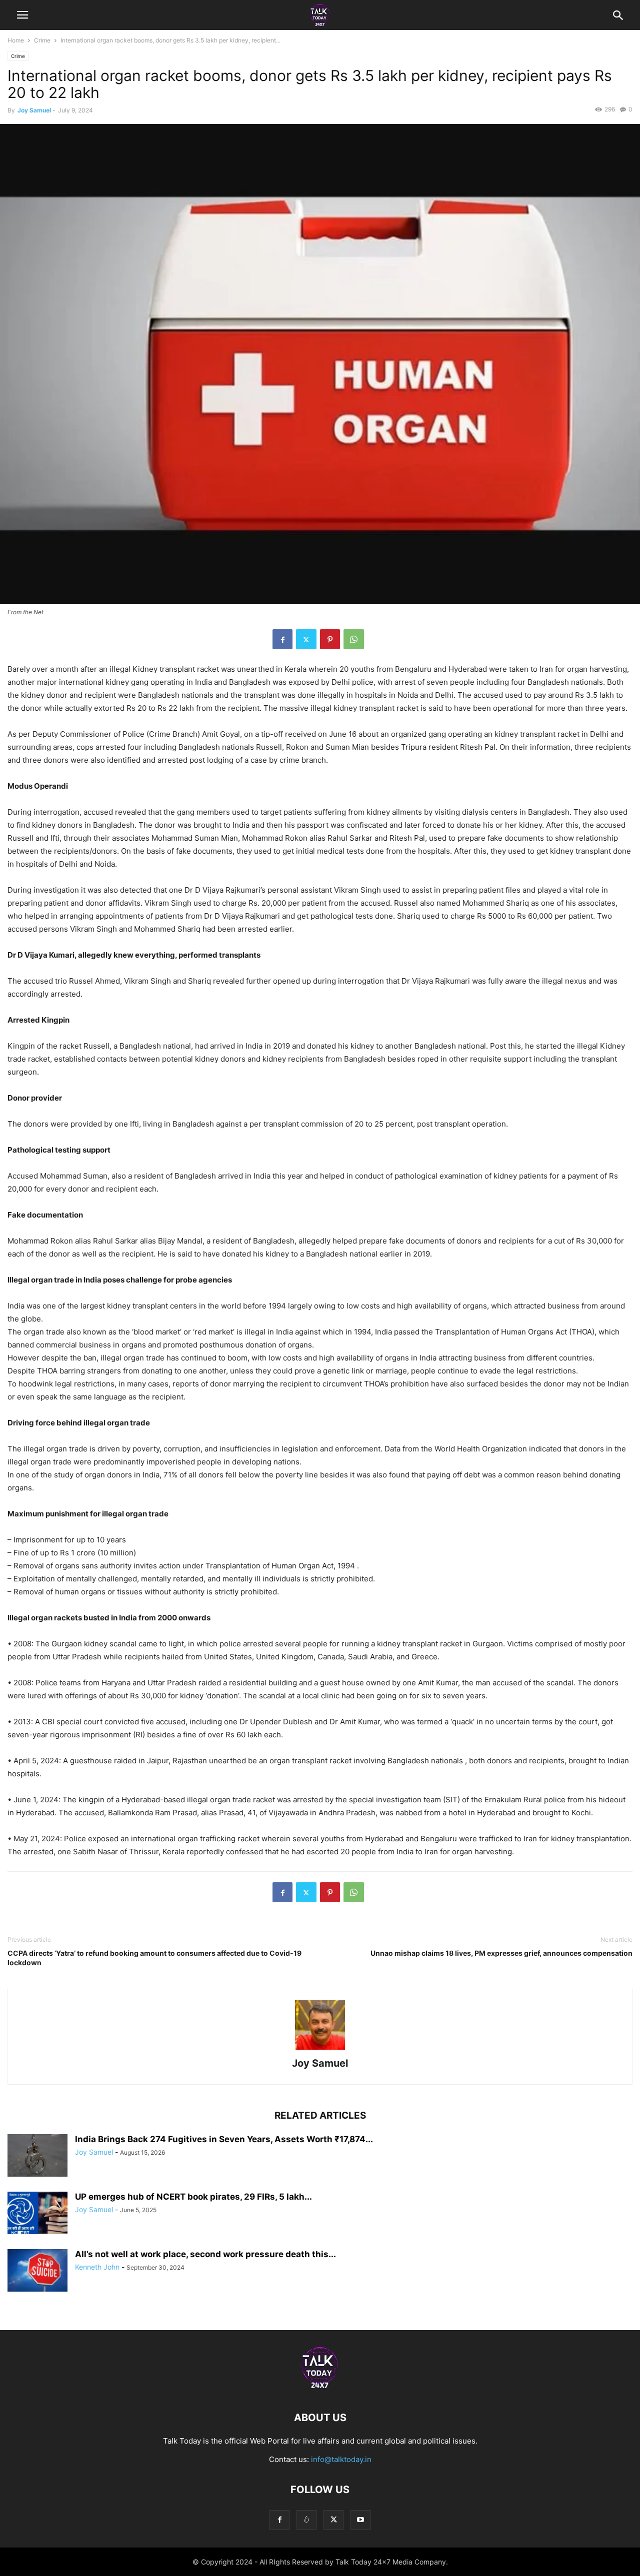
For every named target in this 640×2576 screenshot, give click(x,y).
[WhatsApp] (354, 639)
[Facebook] (282, 639)
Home (16, 40)
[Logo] (320, 2387)
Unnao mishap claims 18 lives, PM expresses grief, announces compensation (501, 1953)
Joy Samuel (34, 110)
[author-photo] (320, 2049)
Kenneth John (97, 2267)
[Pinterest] (330, 639)
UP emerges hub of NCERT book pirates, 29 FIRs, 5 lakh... (193, 2197)
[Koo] (306, 2520)
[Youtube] (360, 2520)
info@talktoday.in (341, 2459)
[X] (306, 639)
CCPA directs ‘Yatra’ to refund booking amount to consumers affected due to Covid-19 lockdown (154, 1958)
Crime (42, 40)
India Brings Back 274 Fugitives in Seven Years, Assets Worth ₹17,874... (224, 2139)
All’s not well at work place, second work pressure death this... (205, 2254)
